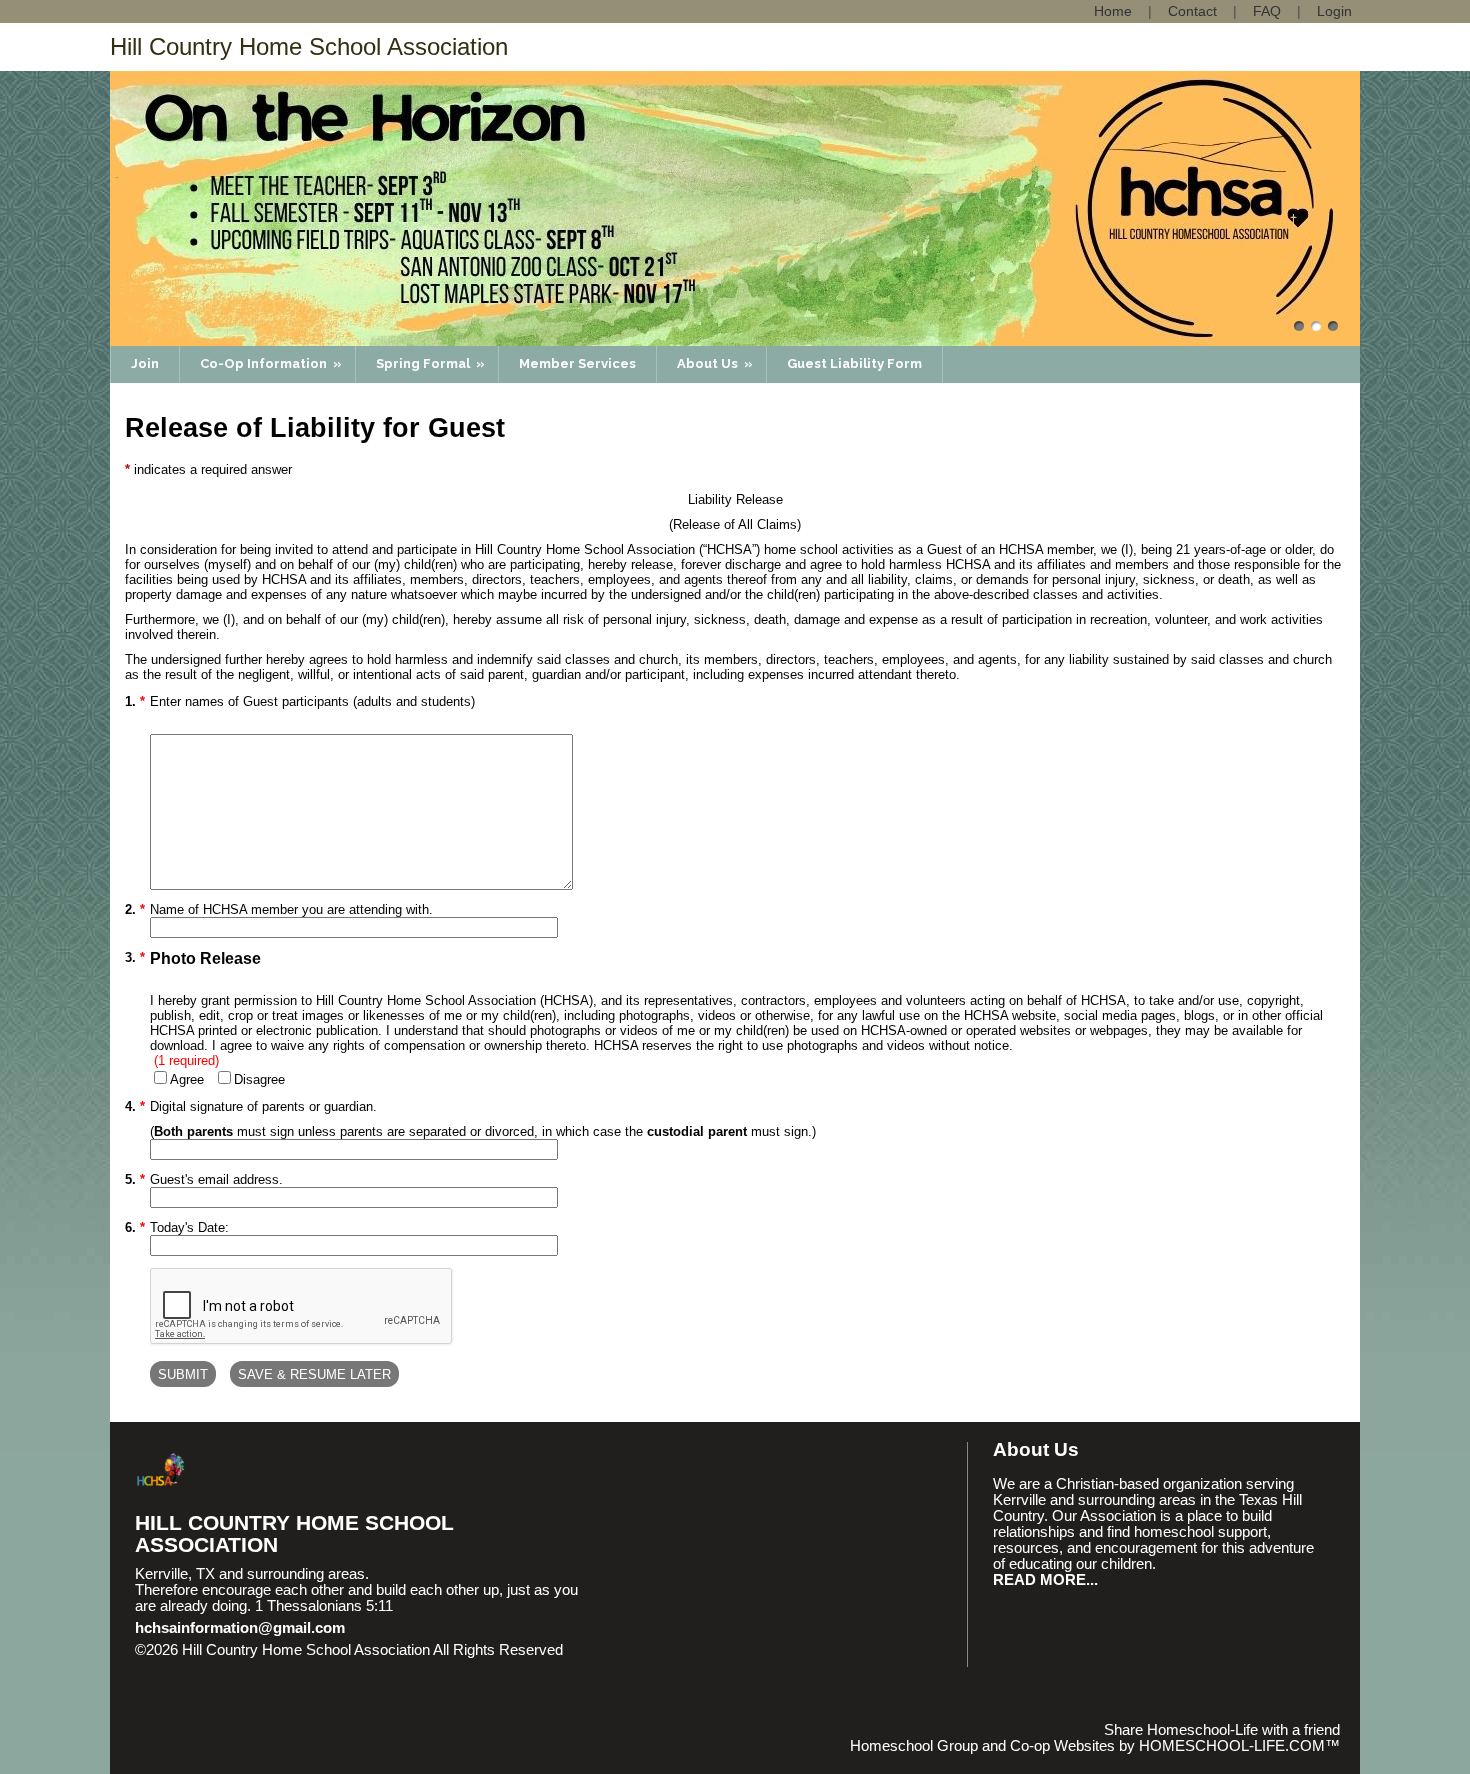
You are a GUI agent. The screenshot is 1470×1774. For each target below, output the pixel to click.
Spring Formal (432, 363)
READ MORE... (1045, 1580)
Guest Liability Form (854, 363)
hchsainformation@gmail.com (240, 1628)
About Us (716, 363)
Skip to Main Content (218, 1666)
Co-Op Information (272, 363)
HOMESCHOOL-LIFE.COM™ (1239, 1746)
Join (145, 363)
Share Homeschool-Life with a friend (1222, 1730)
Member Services (577, 363)
